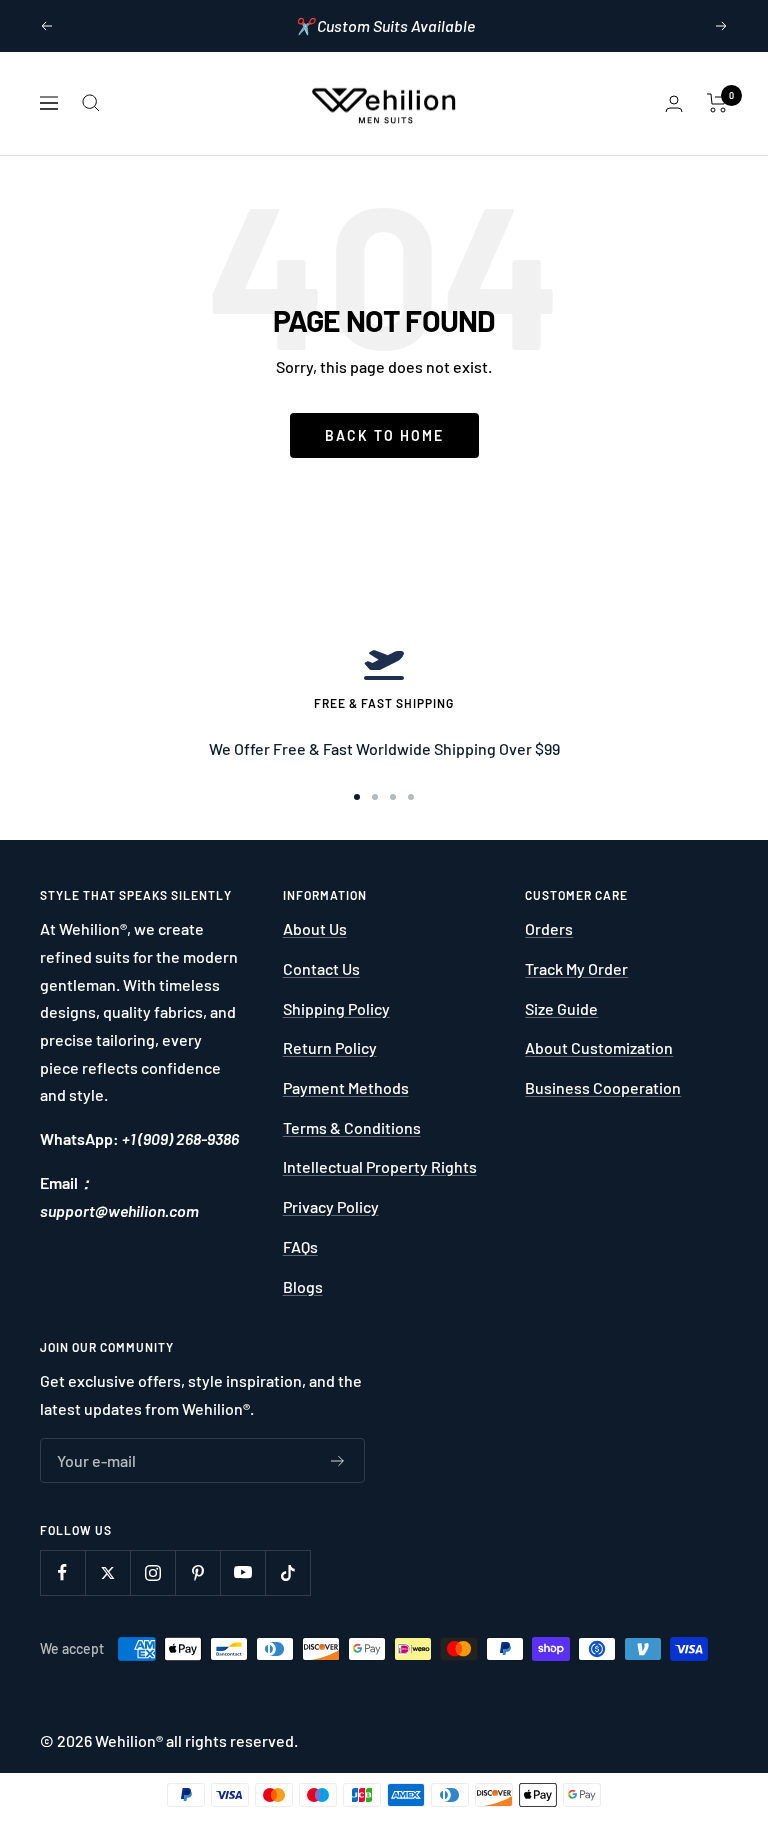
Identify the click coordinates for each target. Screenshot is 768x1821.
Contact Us (321, 968)
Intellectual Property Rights (380, 1166)
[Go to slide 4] (411, 797)
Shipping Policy (336, 1008)
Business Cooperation (603, 1087)
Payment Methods (346, 1087)
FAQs (300, 1246)
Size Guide (561, 1008)
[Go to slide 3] (393, 797)
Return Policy (330, 1047)
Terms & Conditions (352, 1127)
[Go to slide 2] (375, 797)
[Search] (91, 103)
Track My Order (576, 968)
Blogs (303, 1286)
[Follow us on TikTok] (287, 1572)
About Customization (599, 1047)
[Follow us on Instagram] (152, 1572)
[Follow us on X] (107, 1572)
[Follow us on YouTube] (242, 1572)
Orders (549, 928)
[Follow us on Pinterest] (197, 1572)
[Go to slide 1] (357, 797)
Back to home (384, 435)
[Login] (674, 103)
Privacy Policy (331, 1206)
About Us (315, 928)
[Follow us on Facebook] (62, 1572)
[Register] (338, 1461)
